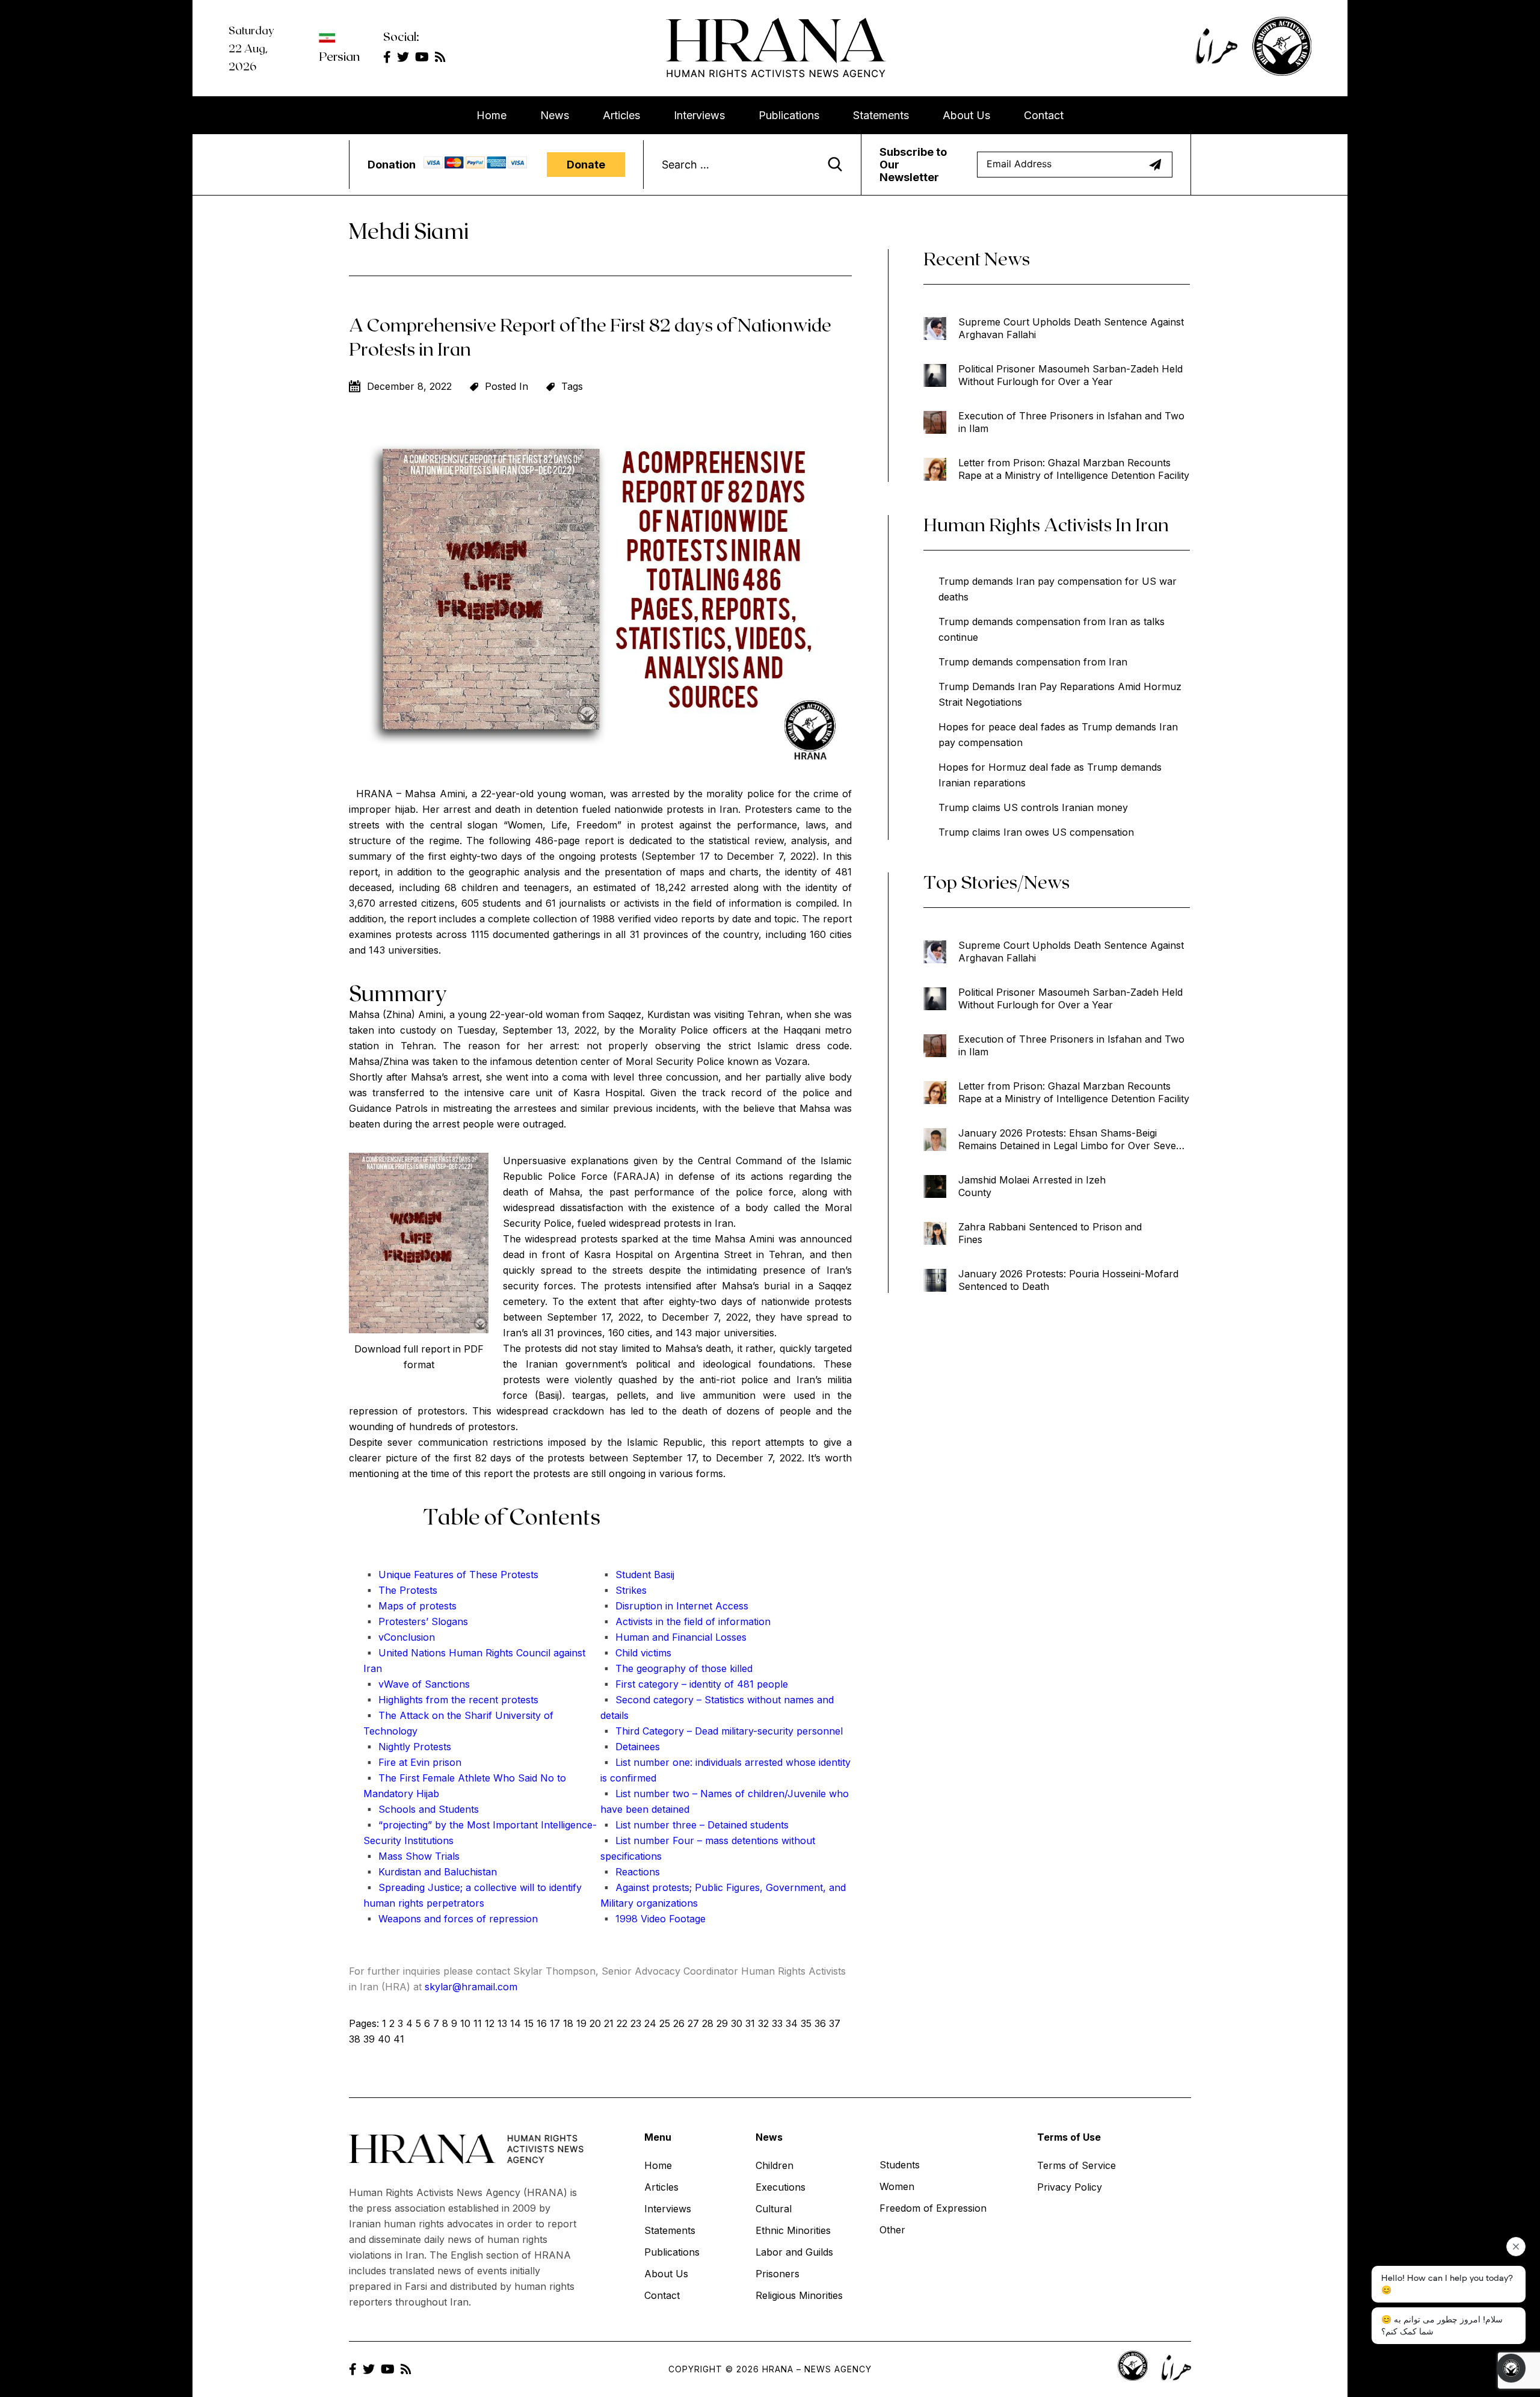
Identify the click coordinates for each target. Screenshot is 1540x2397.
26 (679, 2023)
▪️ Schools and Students (421, 1809)
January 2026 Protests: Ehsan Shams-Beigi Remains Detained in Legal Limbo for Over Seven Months (1070, 1140)
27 (693, 2023)
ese (490, 1575)
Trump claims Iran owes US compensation (1036, 832)
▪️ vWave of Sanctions (417, 1684)
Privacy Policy (1070, 2187)
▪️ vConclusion (399, 1637)
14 (516, 2023)
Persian (339, 56)
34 (792, 2023)
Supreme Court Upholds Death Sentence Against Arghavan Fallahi (1071, 328)
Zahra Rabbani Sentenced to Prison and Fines (1050, 1233)
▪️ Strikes (624, 1590)
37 (835, 2023)
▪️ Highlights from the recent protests (451, 1700)
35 (806, 2023)
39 (369, 2039)
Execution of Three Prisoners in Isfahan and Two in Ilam (1071, 422)
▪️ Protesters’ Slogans (416, 1621)
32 (763, 2023)
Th (474, 1575)
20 (595, 2023)
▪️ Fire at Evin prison (412, 1762)
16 (542, 2023)
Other (892, 2230)
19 (581, 2023)
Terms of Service (1076, 2165)
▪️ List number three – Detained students (695, 1825)
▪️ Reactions (630, 1872)
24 (650, 2023)
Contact (1044, 115)
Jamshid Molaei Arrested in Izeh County (1032, 1186)
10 (465, 2023)
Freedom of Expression (933, 2208)
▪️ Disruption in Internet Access (674, 1606)
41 (399, 2039)
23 (636, 2023)
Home (491, 115)
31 (750, 2023)
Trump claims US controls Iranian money (1033, 807)
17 (555, 2023)
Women (897, 2186)
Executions (781, 2187)
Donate (586, 165)
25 (665, 2023)
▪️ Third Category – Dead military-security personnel (722, 1731)
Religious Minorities (799, 2295)
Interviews (699, 115)
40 (384, 2039)
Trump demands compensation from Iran (1033, 662)
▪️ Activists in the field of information (685, 1621)
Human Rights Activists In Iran (1046, 524)
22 (622, 2023)
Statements (881, 115)
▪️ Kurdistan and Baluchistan (430, 1872)
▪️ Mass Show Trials (411, 1856)
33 (777, 2023)
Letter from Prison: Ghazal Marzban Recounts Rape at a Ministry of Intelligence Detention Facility (1074, 469)
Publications (789, 115)
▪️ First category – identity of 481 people (694, 1684)
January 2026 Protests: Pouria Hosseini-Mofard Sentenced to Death (1068, 1280)
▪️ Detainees (630, 1747)
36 (820, 2023)
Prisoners (778, 2274)
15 (529, 2023)
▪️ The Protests (400, 1590)
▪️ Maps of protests (410, 1606)
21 (609, 2023)
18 (568, 2023)
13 (502, 2023)
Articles (621, 115)
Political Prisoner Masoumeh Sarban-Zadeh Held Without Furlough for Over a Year (1070, 375)
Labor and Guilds (794, 2252)
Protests (518, 1575)
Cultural (774, 2209)
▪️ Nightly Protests (407, 1747)
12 (490, 2023)
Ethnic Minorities (793, 2230)
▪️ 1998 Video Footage (653, 1919)
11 (478, 2023)
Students (900, 2165)
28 (708, 2023)
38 (355, 2039)
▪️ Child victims (636, 1653)
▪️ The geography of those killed (676, 1668)
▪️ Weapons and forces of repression (451, 1919)
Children (775, 2165)
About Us (966, 115)
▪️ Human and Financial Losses (673, 1637)
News (555, 115)
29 (722, 2023)
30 (737, 2023)
